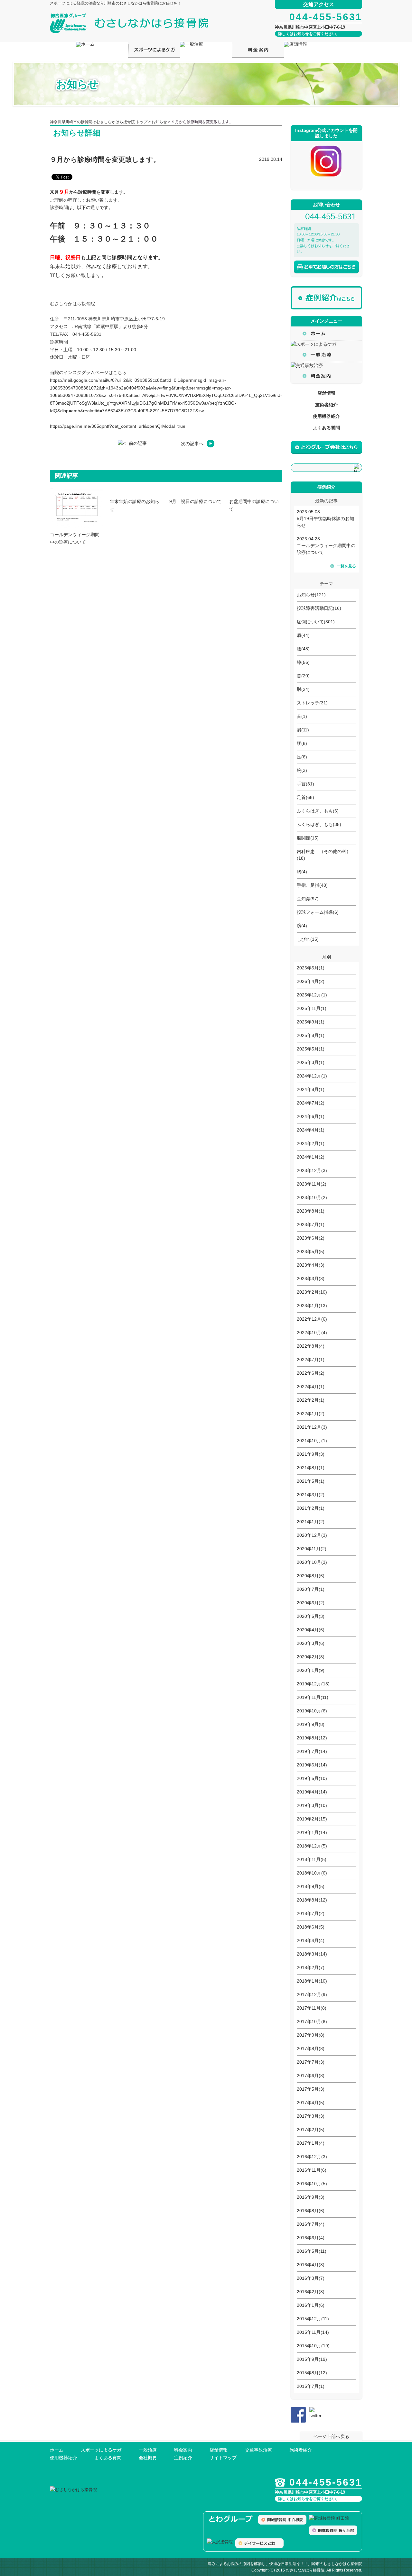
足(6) (302, 757)
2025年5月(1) (311, 1049)
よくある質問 (326, 428)
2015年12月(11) (313, 2319)
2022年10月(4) (312, 1333)
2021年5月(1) (311, 1481)
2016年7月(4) (311, 2224)
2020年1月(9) (311, 1670)
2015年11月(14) (313, 2332)
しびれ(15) (308, 939)
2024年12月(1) (312, 1076)
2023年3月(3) (311, 1279)
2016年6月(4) (311, 2238)
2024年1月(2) (311, 1157)
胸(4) (302, 872)
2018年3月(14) (312, 1954)
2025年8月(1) (311, 1035)
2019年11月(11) (313, 1697)
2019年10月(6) (312, 1711)
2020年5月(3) (311, 1616)
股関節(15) (308, 838)
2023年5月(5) (311, 1251)
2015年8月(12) (312, 2373)
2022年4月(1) (311, 1387)
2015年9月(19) (312, 2359)
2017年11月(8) (312, 2008)
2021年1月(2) (311, 1522)
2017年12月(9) (312, 1994)
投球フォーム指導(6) (318, 912)
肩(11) (303, 730)
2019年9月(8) (311, 1724)
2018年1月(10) (312, 1981)
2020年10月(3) (312, 1562)
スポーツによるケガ (101, 2450)
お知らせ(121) (311, 595)
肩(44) (303, 635)
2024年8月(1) (311, 1089)
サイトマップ (223, 2458)
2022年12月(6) (312, 1319)
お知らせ (159, 122)
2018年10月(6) (312, 1873)
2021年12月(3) (312, 1427)
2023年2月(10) (312, 1292)
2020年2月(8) (311, 1657)
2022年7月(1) (311, 1360)
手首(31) (305, 784)
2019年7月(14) (312, 1751)
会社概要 (148, 2458)
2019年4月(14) (312, 1792)
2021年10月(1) (312, 1441)
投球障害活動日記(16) (319, 608)
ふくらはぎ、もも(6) (318, 811)
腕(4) (302, 926)
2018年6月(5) (311, 1927)
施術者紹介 (326, 405)
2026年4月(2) (311, 981)
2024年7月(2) (311, 1103)
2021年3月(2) (311, 1495)
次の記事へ (192, 444)
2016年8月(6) (311, 2211)
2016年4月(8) (311, 2265)
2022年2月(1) (311, 1400)
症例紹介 (183, 2458)
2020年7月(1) (311, 1589)
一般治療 (148, 2450)
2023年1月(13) (312, 1306)
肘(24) (303, 689)
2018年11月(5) (312, 1859)
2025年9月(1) (311, 1022)
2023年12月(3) (312, 1170)
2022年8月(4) (311, 1346)
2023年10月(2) (312, 1197)
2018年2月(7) (311, 1967)
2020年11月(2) (312, 1549)
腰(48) (303, 649)
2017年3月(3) (311, 2116)
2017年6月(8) (311, 2076)
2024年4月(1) (311, 1130)
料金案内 (183, 2450)
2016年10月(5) (312, 2184)
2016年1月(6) (311, 2305)
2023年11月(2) (312, 1184)
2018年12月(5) (312, 1846)
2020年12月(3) (312, 1535)
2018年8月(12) (312, 1900)
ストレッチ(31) (312, 703)
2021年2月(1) (311, 1508)
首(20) (303, 676)
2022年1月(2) (311, 1414)
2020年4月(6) (311, 1630)
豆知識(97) (308, 899)
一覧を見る (346, 566)
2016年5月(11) (312, 2251)
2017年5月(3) (311, 2089)
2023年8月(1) (311, 1211)
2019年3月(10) (312, 1805)
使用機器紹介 (326, 416)
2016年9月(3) (311, 2197)
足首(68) (305, 797)
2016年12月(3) (312, 2157)
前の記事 (138, 443)
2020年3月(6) (311, 1643)
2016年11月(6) (312, 2170)
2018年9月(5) (311, 1886)
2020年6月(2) (311, 1603)
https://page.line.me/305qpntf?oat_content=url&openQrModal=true (118, 426)
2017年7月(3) (311, 2062)
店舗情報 (326, 393)
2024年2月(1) (311, 1143)
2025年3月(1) (311, 1062)
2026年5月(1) (311, 968)
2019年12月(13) (313, 1684)
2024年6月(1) (311, 1116)
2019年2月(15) (312, 1819)
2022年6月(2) (311, 1373)
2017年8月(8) (311, 2049)
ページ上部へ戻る (331, 2436)
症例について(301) (316, 622)
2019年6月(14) (312, 1765)
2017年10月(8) (312, 2021)
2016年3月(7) (311, 2278)
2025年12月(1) (312, 995)
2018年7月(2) (311, 1913)
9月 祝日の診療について (195, 501)
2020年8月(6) (311, 1576)
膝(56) (303, 662)
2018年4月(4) (311, 1940)
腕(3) (302, 770)
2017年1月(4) (311, 2143)
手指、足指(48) (312, 885)
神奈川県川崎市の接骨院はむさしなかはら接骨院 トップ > (101, 122)
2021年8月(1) (311, 1468)
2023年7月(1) (311, 1224)
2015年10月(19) (313, 2346)
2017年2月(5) (311, 2130)
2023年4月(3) (311, 1265)
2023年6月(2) (311, 1238)
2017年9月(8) (311, 2035)
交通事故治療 (258, 2450)
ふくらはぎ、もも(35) (319, 824)
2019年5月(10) (312, 1778)
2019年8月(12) (312, 1738)
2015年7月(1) (311, 2386)
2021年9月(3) (311, 1454)
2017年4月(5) (311, 2103)
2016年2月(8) (311, 2292)
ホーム (57, 2450)
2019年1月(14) (312, 1832)
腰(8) (302, 743)
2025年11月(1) (312, 1008)
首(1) (302, 716)
